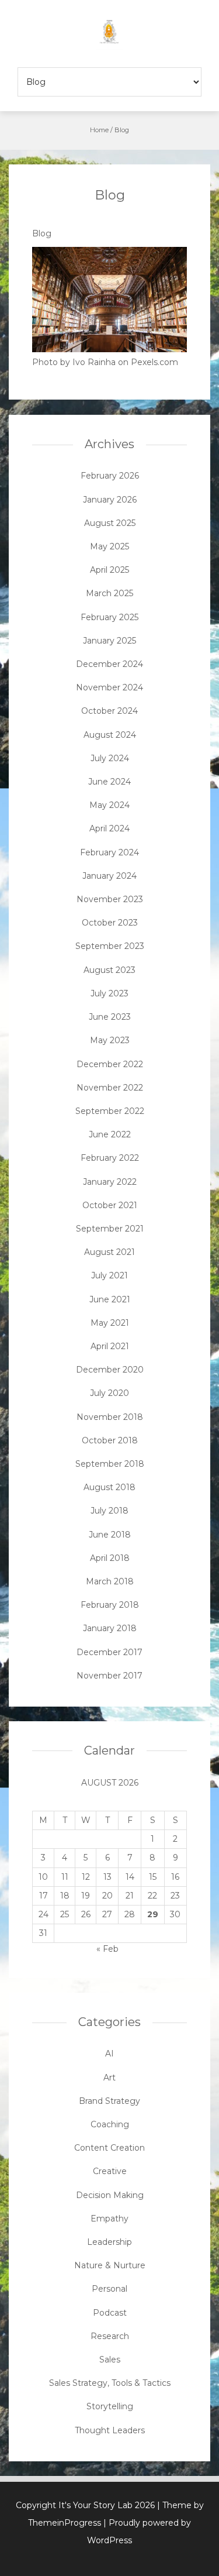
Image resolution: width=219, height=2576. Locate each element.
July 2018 (109, 1511)
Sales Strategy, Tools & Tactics (110, 2383)
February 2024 (109, 852)
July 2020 (109, 1393)
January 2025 (109, 641)
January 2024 (109, 876)
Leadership (109, 2242)
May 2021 (110, 1323)
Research (110, 2336)
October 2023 (110, 923)
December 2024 (109, 664)
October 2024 (109, 711)
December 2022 (110, 1064)
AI (109, 2054)
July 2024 (110, 758)
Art (109, 2078)
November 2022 (110, 1088)
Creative (110, 2171)
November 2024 (109, 687)
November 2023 (110, 899)
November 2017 (109, 1676)
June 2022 (110, 1134)
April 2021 (110, 1346)
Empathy (109, 2219)
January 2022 (110, 1182)
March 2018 (110, 1581)
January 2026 (110, 500)
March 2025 (109, 593)
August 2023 (109, 970)
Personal (109, 2289)
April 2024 (109, 828)
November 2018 (110, 1417)
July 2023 (109, 993)
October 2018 (110, 1440)
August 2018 (109, 1487)
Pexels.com (154, 362)
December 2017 (109, 1652)
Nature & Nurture (110, 2265)
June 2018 (110, 1535)
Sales (110, 2360)
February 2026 (110, 476)
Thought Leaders (110, 2430)
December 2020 (110, 1370)
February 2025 (109, 617)
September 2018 (110, 1464)
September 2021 (110, 1229)
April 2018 (110, 1558)
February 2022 (110, 1158)
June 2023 (110, 1017)
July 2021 (109, 1275)
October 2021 (110, 1205)
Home (99, 130)
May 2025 (109, 546)
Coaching (110, 2124)
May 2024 (109, 805)
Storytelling (110, 2406)
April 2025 (109, 570)
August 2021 (109, 1252)
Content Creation (109, 2148)
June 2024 (109, 782)
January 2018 (110, 1628)
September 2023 (110, 946)
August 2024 (110, 735)
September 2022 (110, 1111)
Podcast (110, 2313)
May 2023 (110, 1040)
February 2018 (110, 1605)
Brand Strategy (109, 2101)
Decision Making (110, 2195)
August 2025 (110, 523)
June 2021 (110, 1299)
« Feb (107, 1949)
